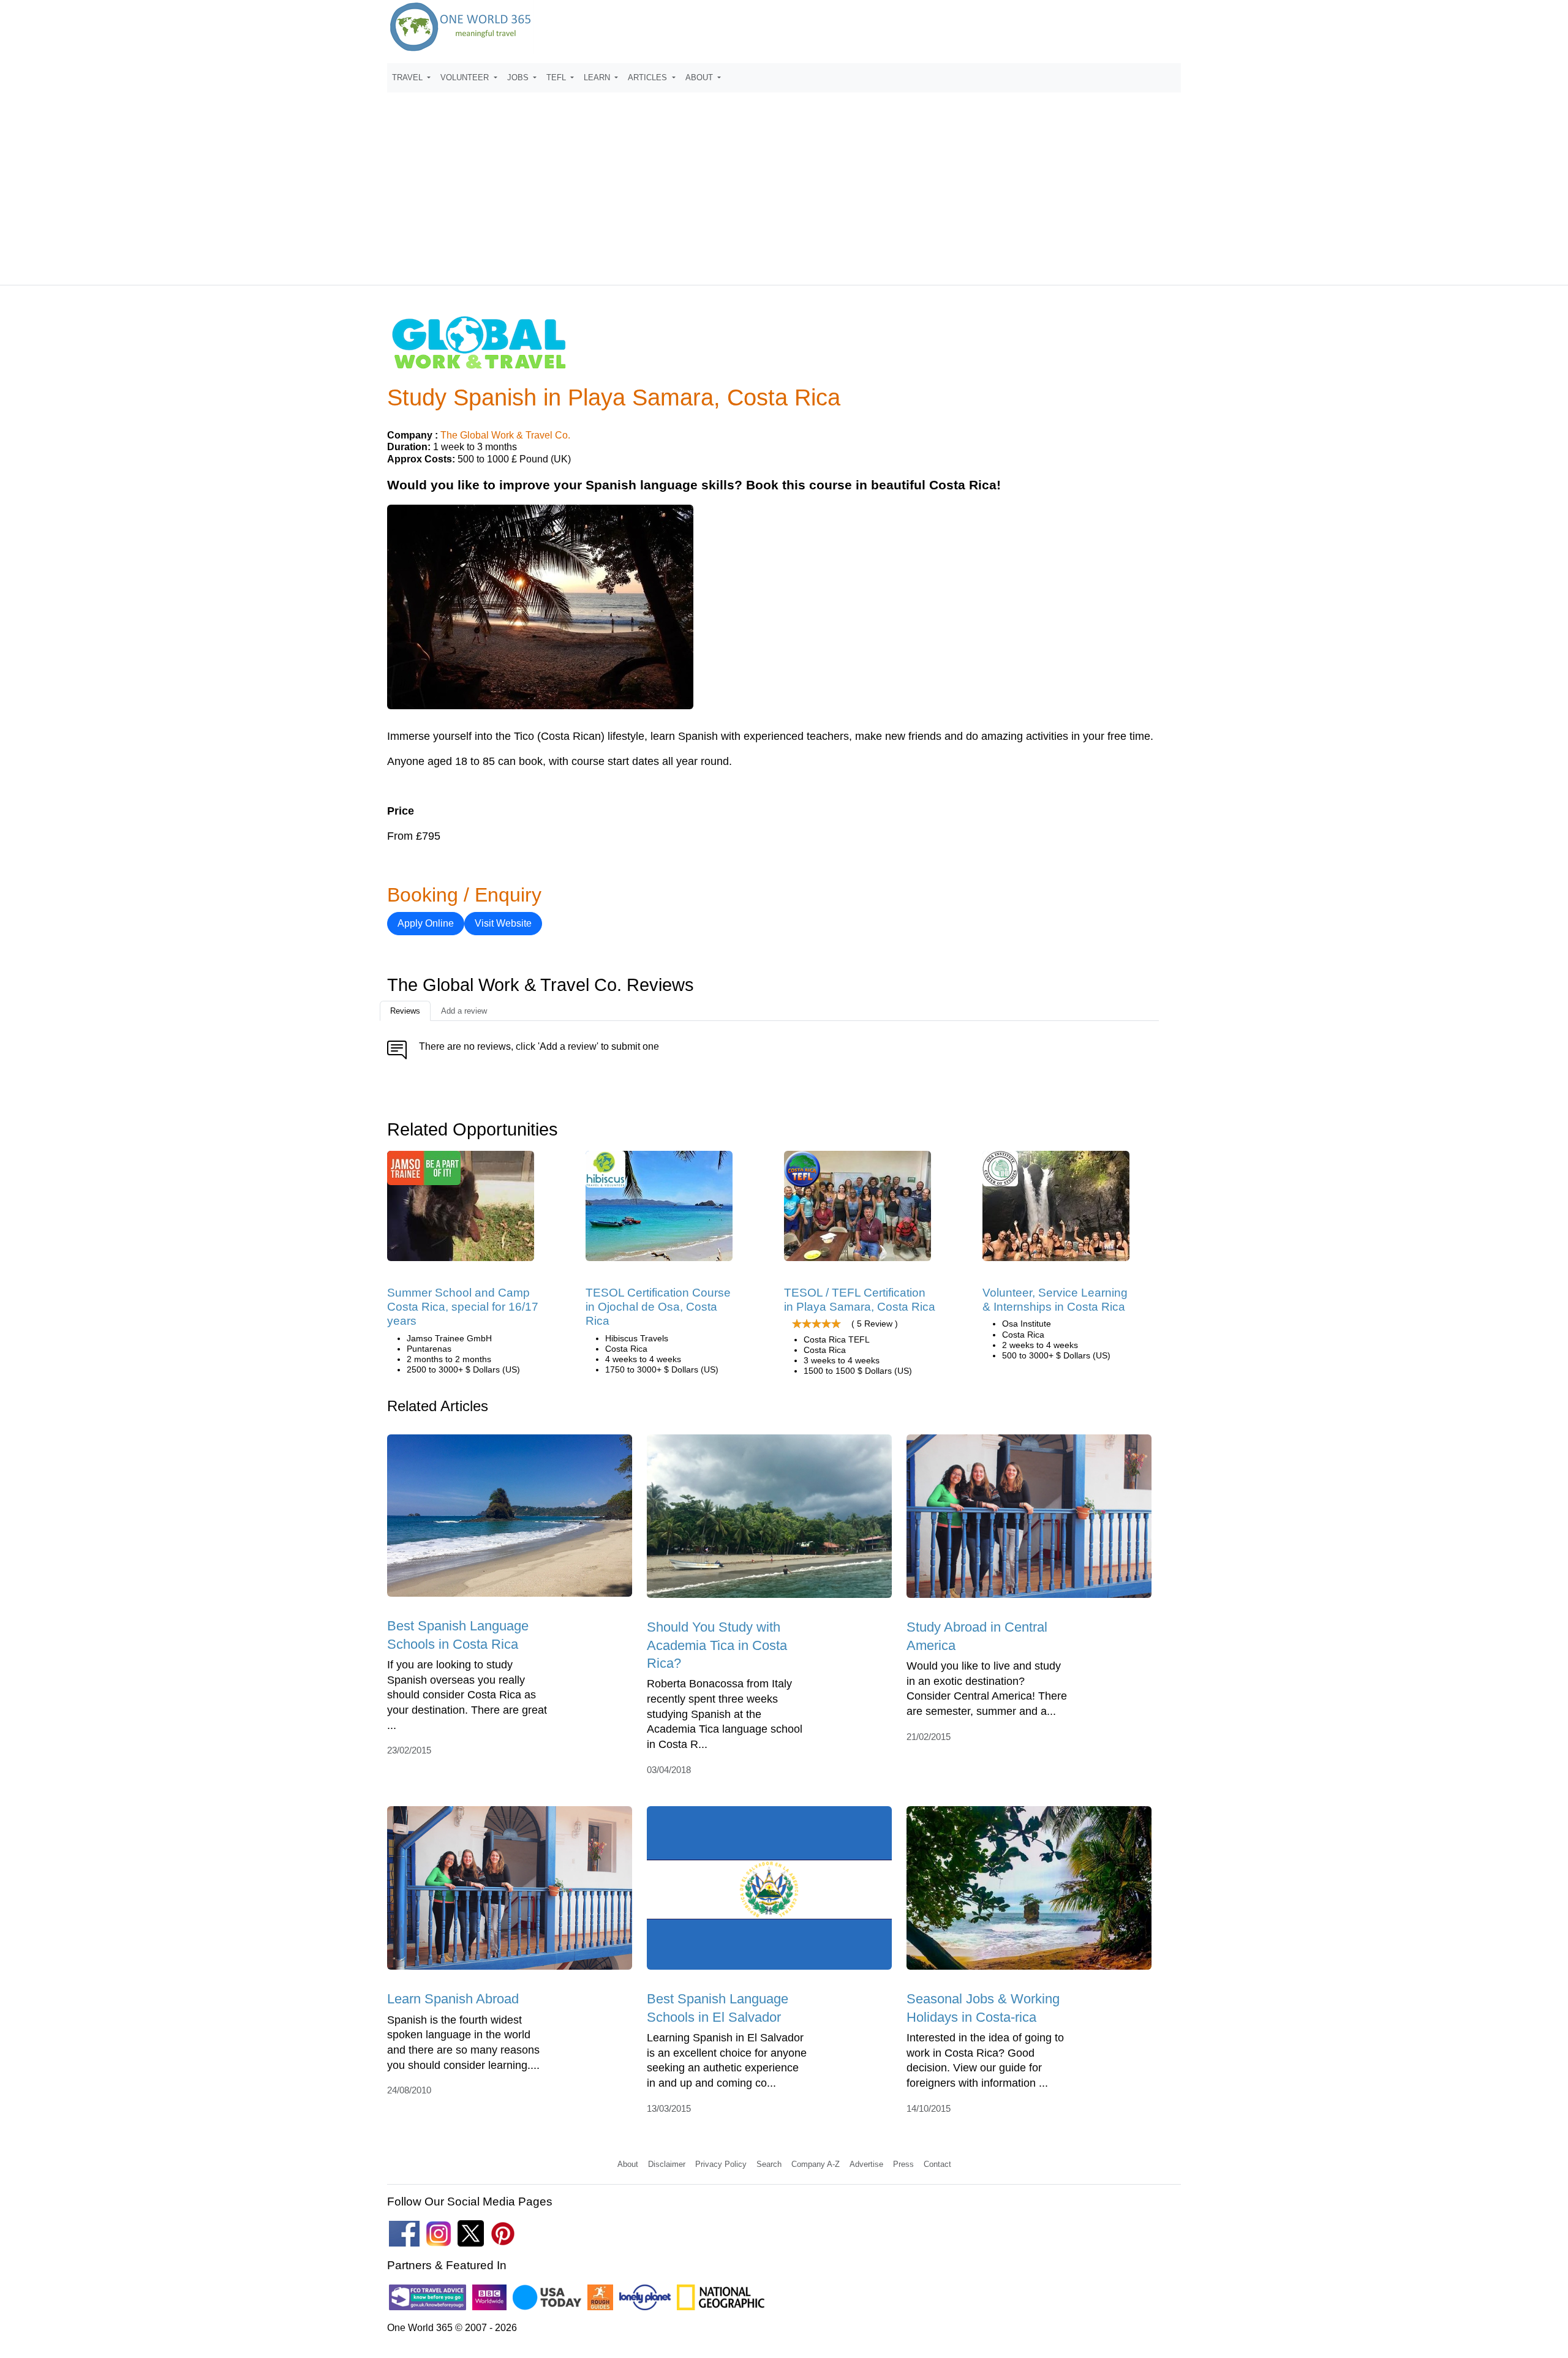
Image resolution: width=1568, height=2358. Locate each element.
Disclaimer (667, 2164)
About (628, 2164)
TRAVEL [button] (409, 77)
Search (769, 2164)
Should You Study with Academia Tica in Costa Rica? (717, 1645)
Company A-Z (816, 2164)
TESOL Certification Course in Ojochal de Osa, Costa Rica (658, 1307)
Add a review (464, 1011)
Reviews (405, 1011)
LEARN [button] (598, 77)
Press (903, 2164)
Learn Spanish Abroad (453, 1999)
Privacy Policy (721, 2164)
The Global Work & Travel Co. (505, 435)
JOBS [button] (519, 77)
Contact (937, 2164)
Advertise (866, 2164)
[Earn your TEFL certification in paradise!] (858, 1210)
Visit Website (503, 923)
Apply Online (426, 923)
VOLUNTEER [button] (466, 77)
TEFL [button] (557, 77)
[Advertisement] (784, 183)
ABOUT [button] (700, 77)
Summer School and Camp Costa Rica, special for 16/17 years (463, 1307)
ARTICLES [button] (649, 77)
